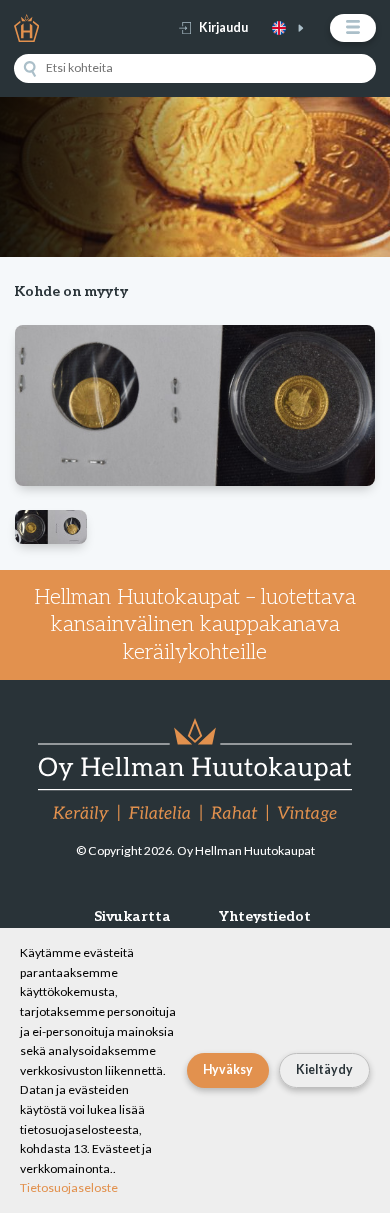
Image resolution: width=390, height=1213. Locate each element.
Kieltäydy (324, 1069)
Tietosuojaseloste (69, 1187)
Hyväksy (228, 1069)
